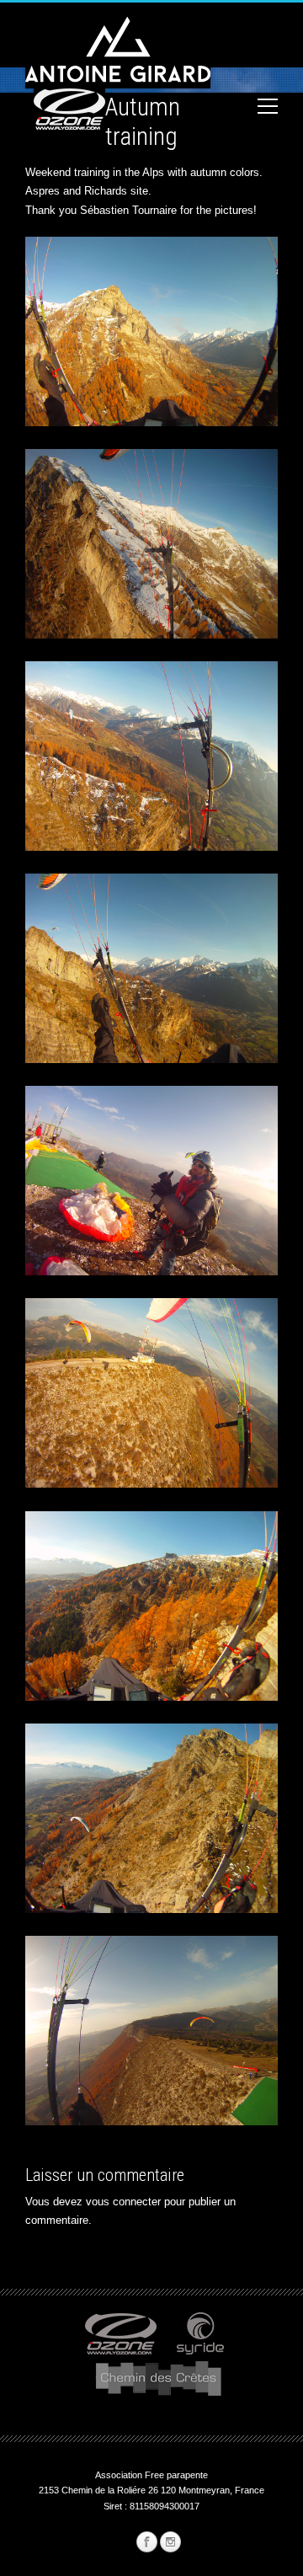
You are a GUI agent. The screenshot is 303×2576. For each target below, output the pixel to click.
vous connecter (123, 2202)
